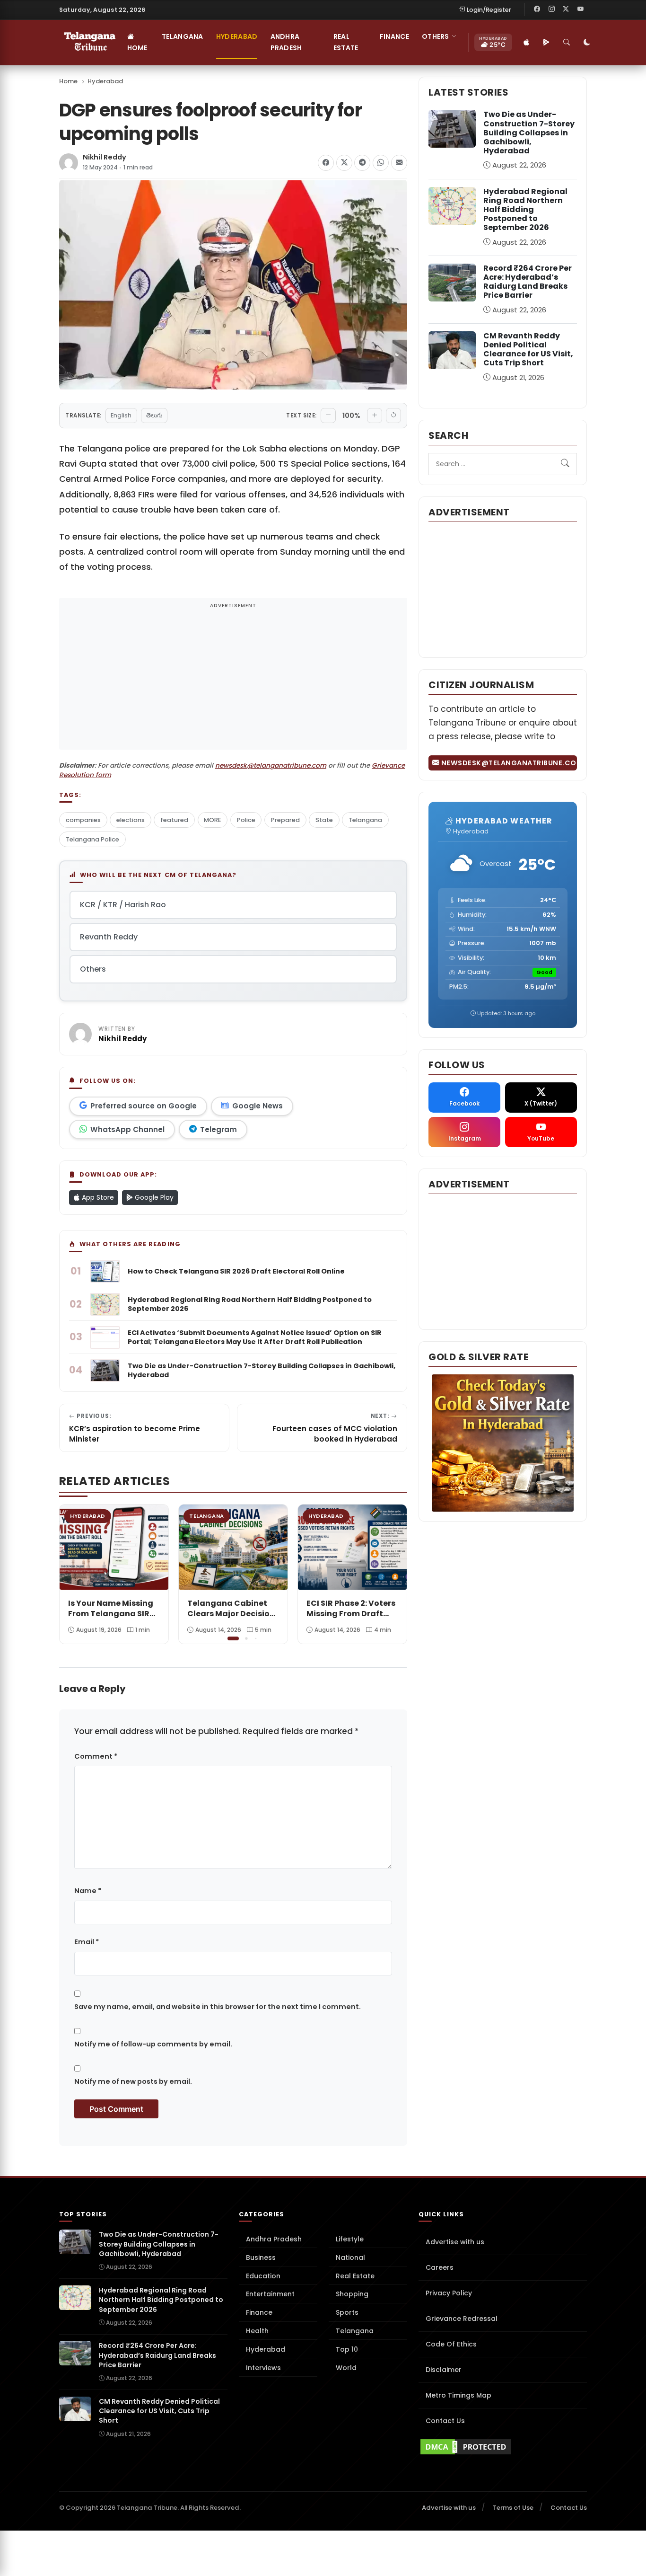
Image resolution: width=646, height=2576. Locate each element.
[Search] (567, 43)
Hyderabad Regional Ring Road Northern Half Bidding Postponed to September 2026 (525, 210)
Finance (394, 36)
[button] (393, 1573)
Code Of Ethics (451, 2344)
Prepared (285, 820)
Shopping (352, 2294)
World (346, 2368)
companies (83, 820)
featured (174, 820)
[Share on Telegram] (362, 163)
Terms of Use (513, 2508)
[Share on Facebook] (326, 163)
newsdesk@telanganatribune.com (271, 766)
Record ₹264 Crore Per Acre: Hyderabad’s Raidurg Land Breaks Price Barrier (528, 282)
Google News (258, 1106)
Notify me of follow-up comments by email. (153, 2044)
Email (87, 1942)
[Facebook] (537, 9)
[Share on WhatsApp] (381, 163)
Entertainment (270, 2294)
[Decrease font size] (328, 416)
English (121, 415)
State (324, 820)
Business (261, 2257)
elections (131, 820)
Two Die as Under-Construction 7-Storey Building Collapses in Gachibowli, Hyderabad (529, 133)
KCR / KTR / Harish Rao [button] (123, 905)
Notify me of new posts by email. (133, 2081)
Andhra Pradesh (286, 42)
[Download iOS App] (527, 43)
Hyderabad (237, 36)
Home (137, 48)
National (350, 2257)
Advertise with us (455, 2242)
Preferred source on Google (144, 1106)
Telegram (218, 1129)
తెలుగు (154, 415)
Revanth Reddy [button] (109, 937)
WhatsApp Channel (127, 1129)
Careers (440, 2267)
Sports (347, 2312)
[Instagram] (551, 9)
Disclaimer (444, 2370)
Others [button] (436, 36)
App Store (97, 1197)
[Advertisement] (233, 680)
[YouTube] (580, 9)
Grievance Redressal (462, 2319)
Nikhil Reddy (105, 157)
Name (88, 1891)
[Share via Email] (399, 163)
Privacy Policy (449, 2293)
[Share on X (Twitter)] (344, 163)
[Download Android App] (547, 43)
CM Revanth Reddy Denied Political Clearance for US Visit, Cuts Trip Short (528, 350)
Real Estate (346, 42)
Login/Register (489, 10)
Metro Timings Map (458, 2395)
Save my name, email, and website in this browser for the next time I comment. (218, 2007)
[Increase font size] (375, 416)
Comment (96, 1756)
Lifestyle (350, 2239)
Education (263, 2276)
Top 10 (347, 2349)
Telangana (183, 36)
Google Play (153, 1197)
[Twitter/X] (566, 9)
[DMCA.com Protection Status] (503, 2447)
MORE (212, 820)
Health (257, 2331)
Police (246, 820)
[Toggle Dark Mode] (587, 43)
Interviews (263, 2368)
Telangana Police (92, 839)
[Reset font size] (393, 416)
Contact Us (445, 2421)
